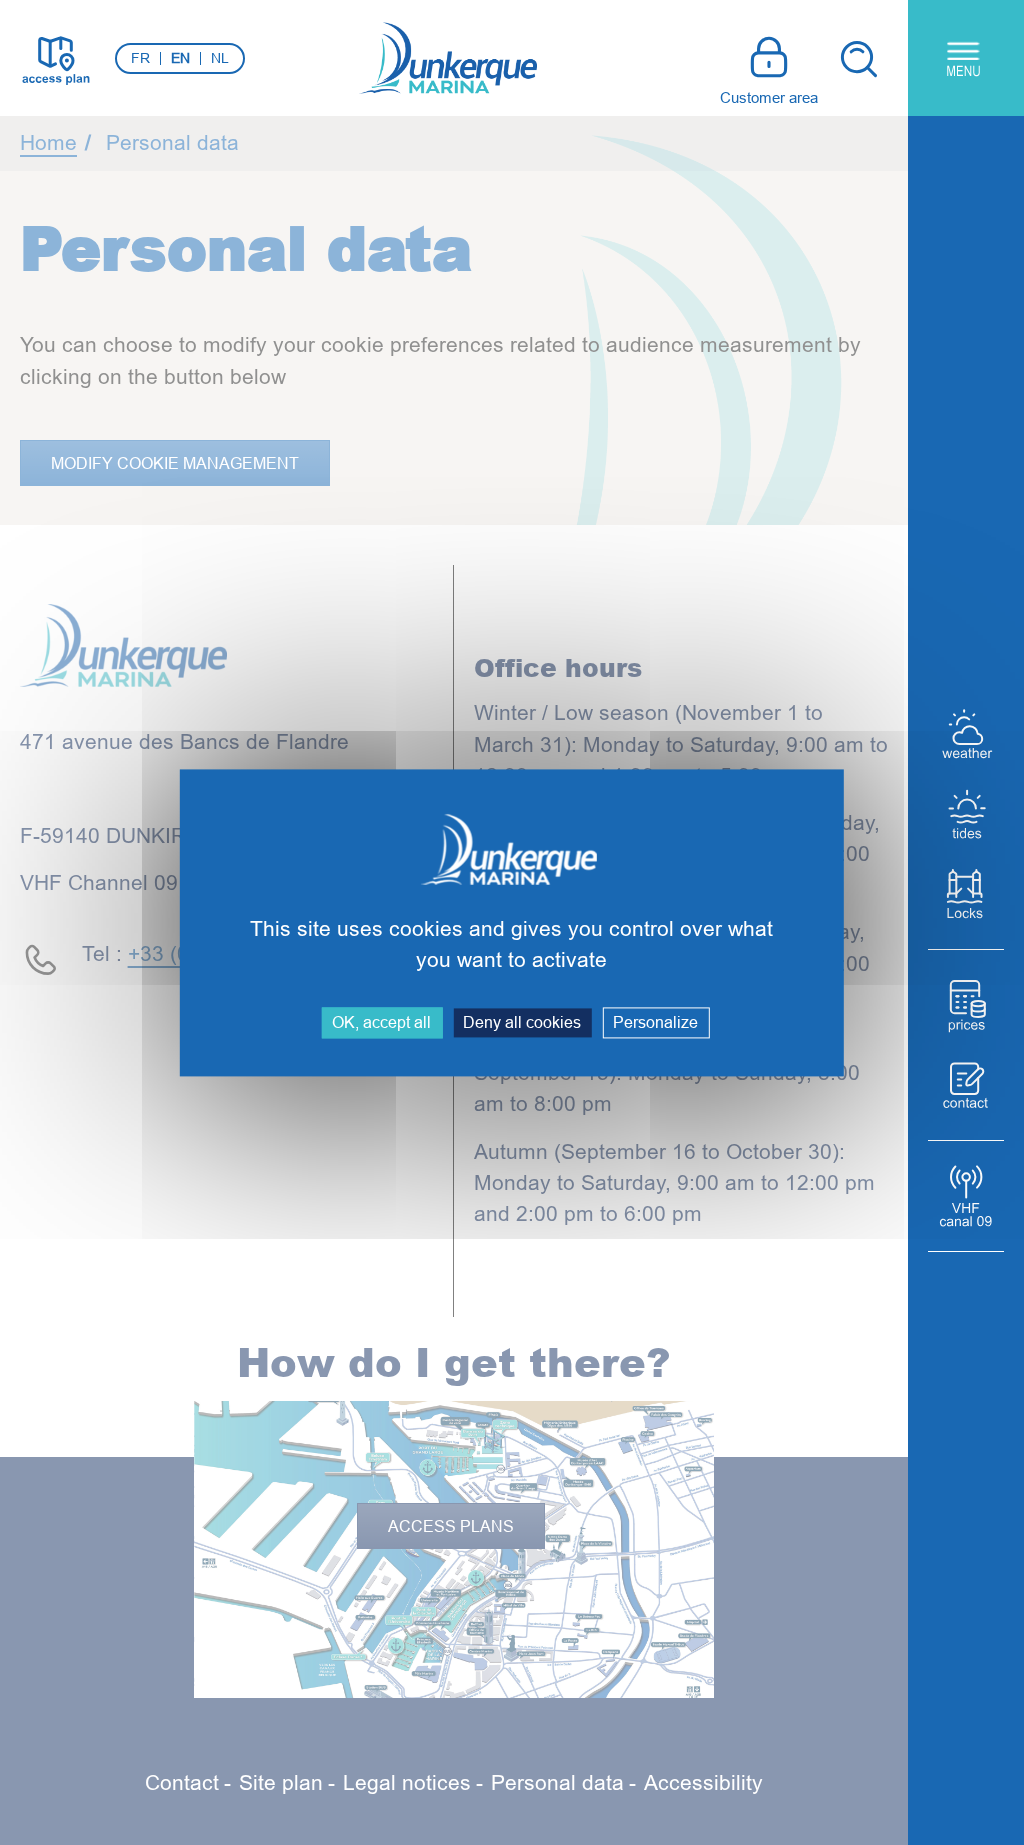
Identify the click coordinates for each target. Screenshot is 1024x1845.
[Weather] (966, 734)
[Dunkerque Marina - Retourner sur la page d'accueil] (448, 58)
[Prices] (966, 1005)
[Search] (858, 58)
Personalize (655, 1022)
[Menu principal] (966, 58)
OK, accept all (381, 1022)
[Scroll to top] (863, 1794)
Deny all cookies (522, 1022)
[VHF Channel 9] (966, 1196)
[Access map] (55, 58)
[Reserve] (966, 1085)
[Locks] (966, 894)
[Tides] (966, 814)
